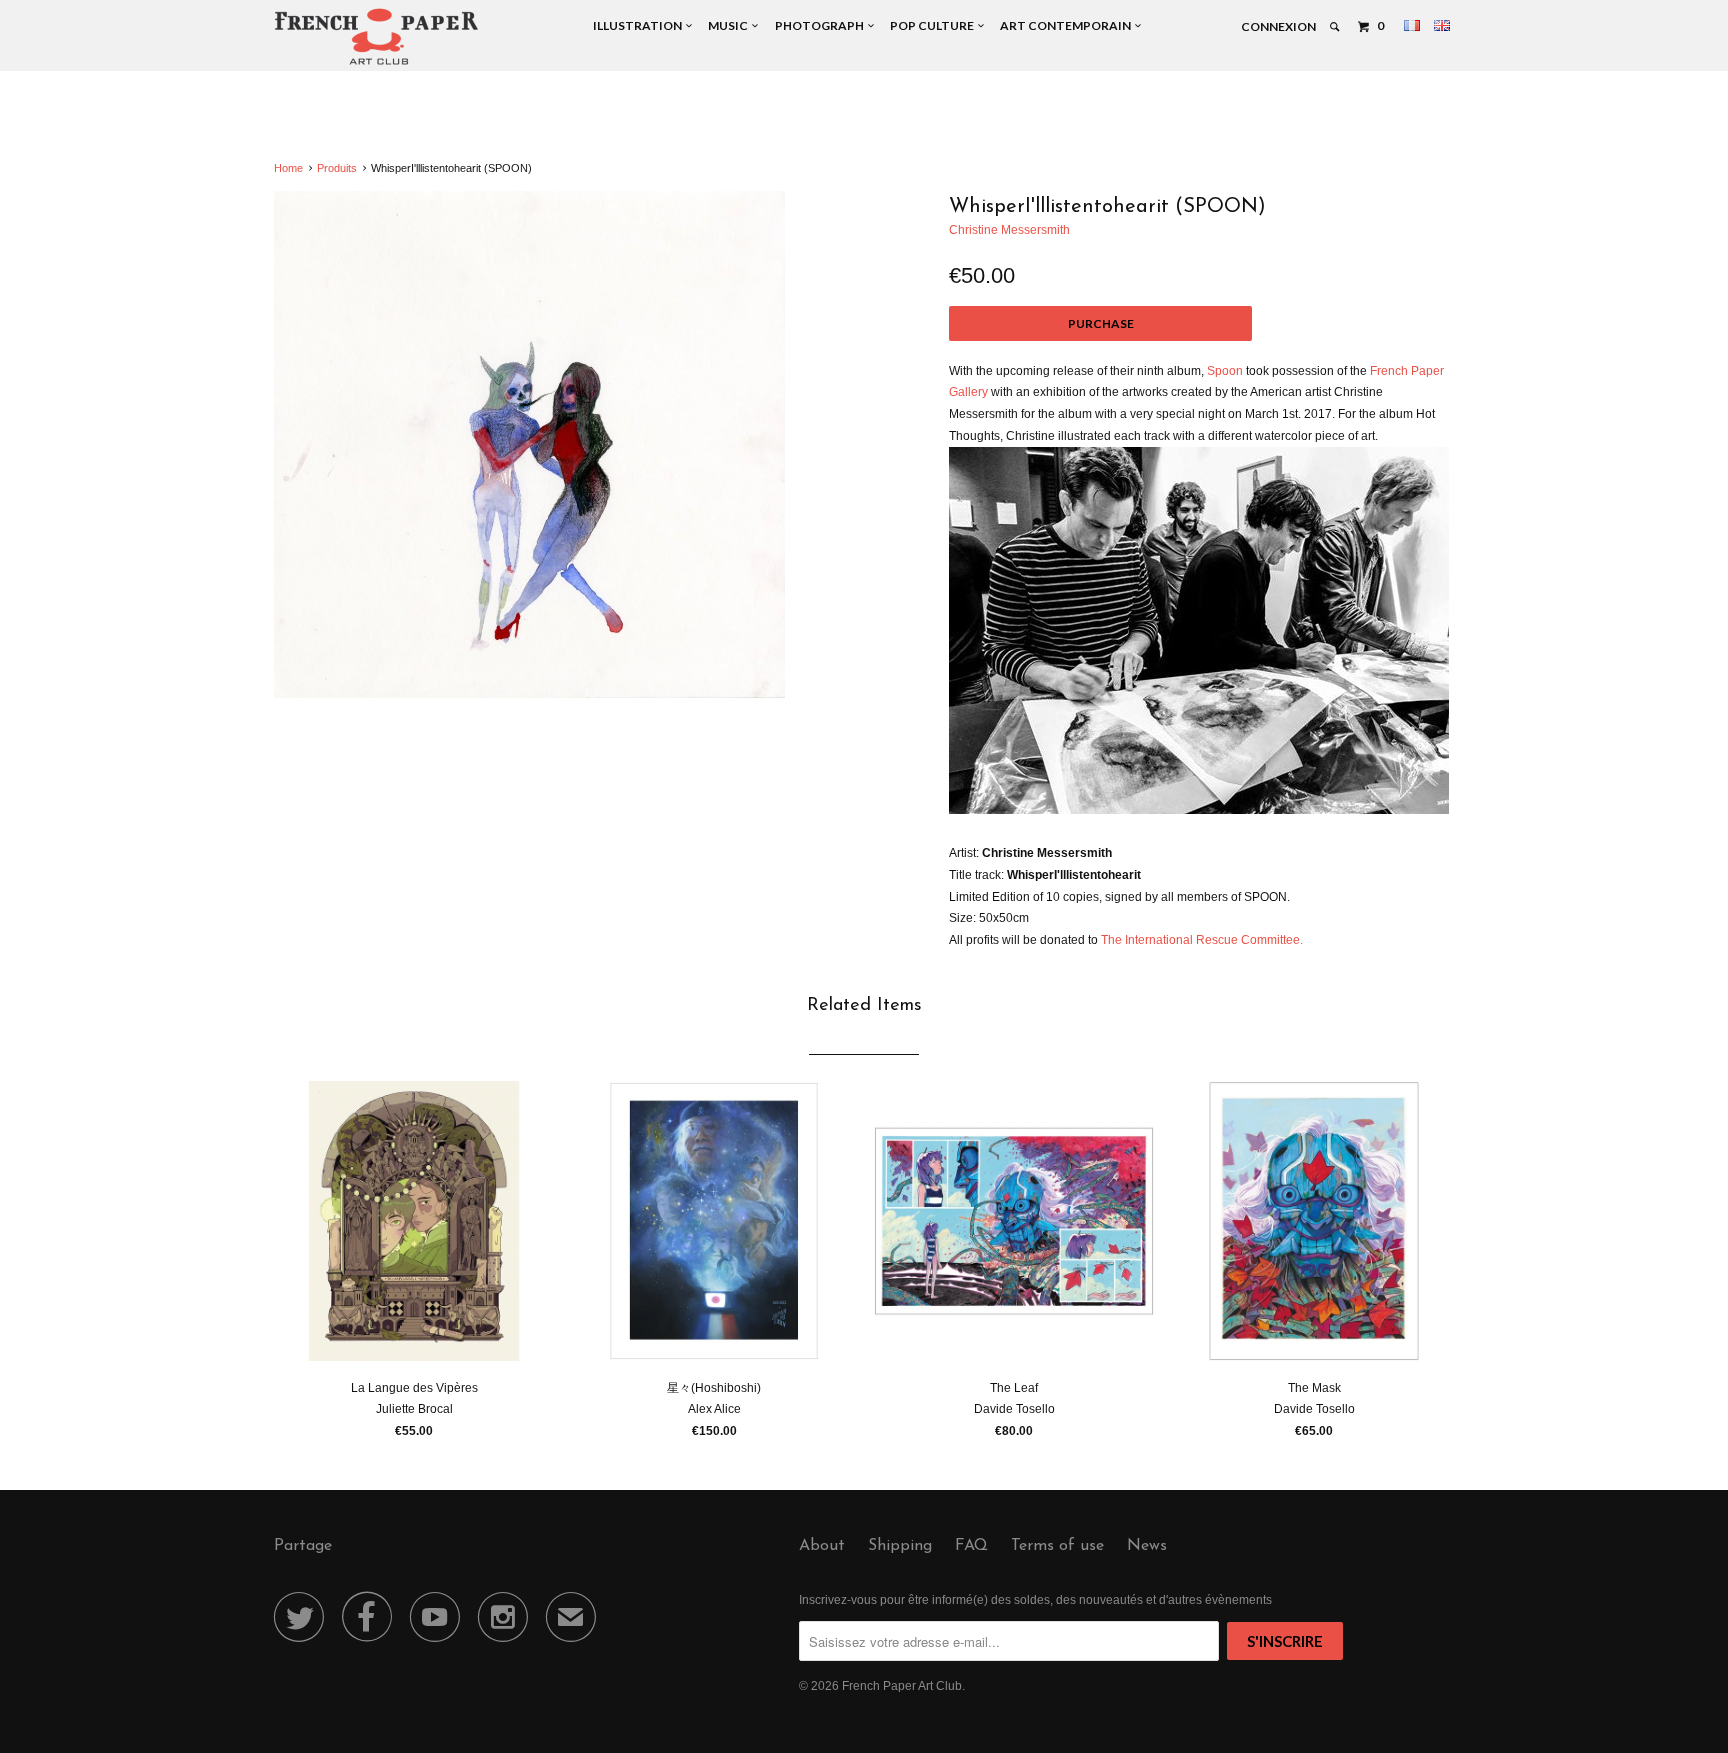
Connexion (1278, 26)
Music (730, 25)
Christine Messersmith (1009, 230)
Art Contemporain (1067, 25)
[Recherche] (1335, 27)
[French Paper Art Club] (376, 35)
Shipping (900, 1546)
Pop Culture (934, 25)
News (1147, 1546)
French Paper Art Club (902, 1686)
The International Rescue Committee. (1202, 940)
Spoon (1225, 371)
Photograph (821, 25)
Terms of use (1057, 1546)
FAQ (971, 1546)
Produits (337, 168)
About (822, 1546)
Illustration (639, 25)
